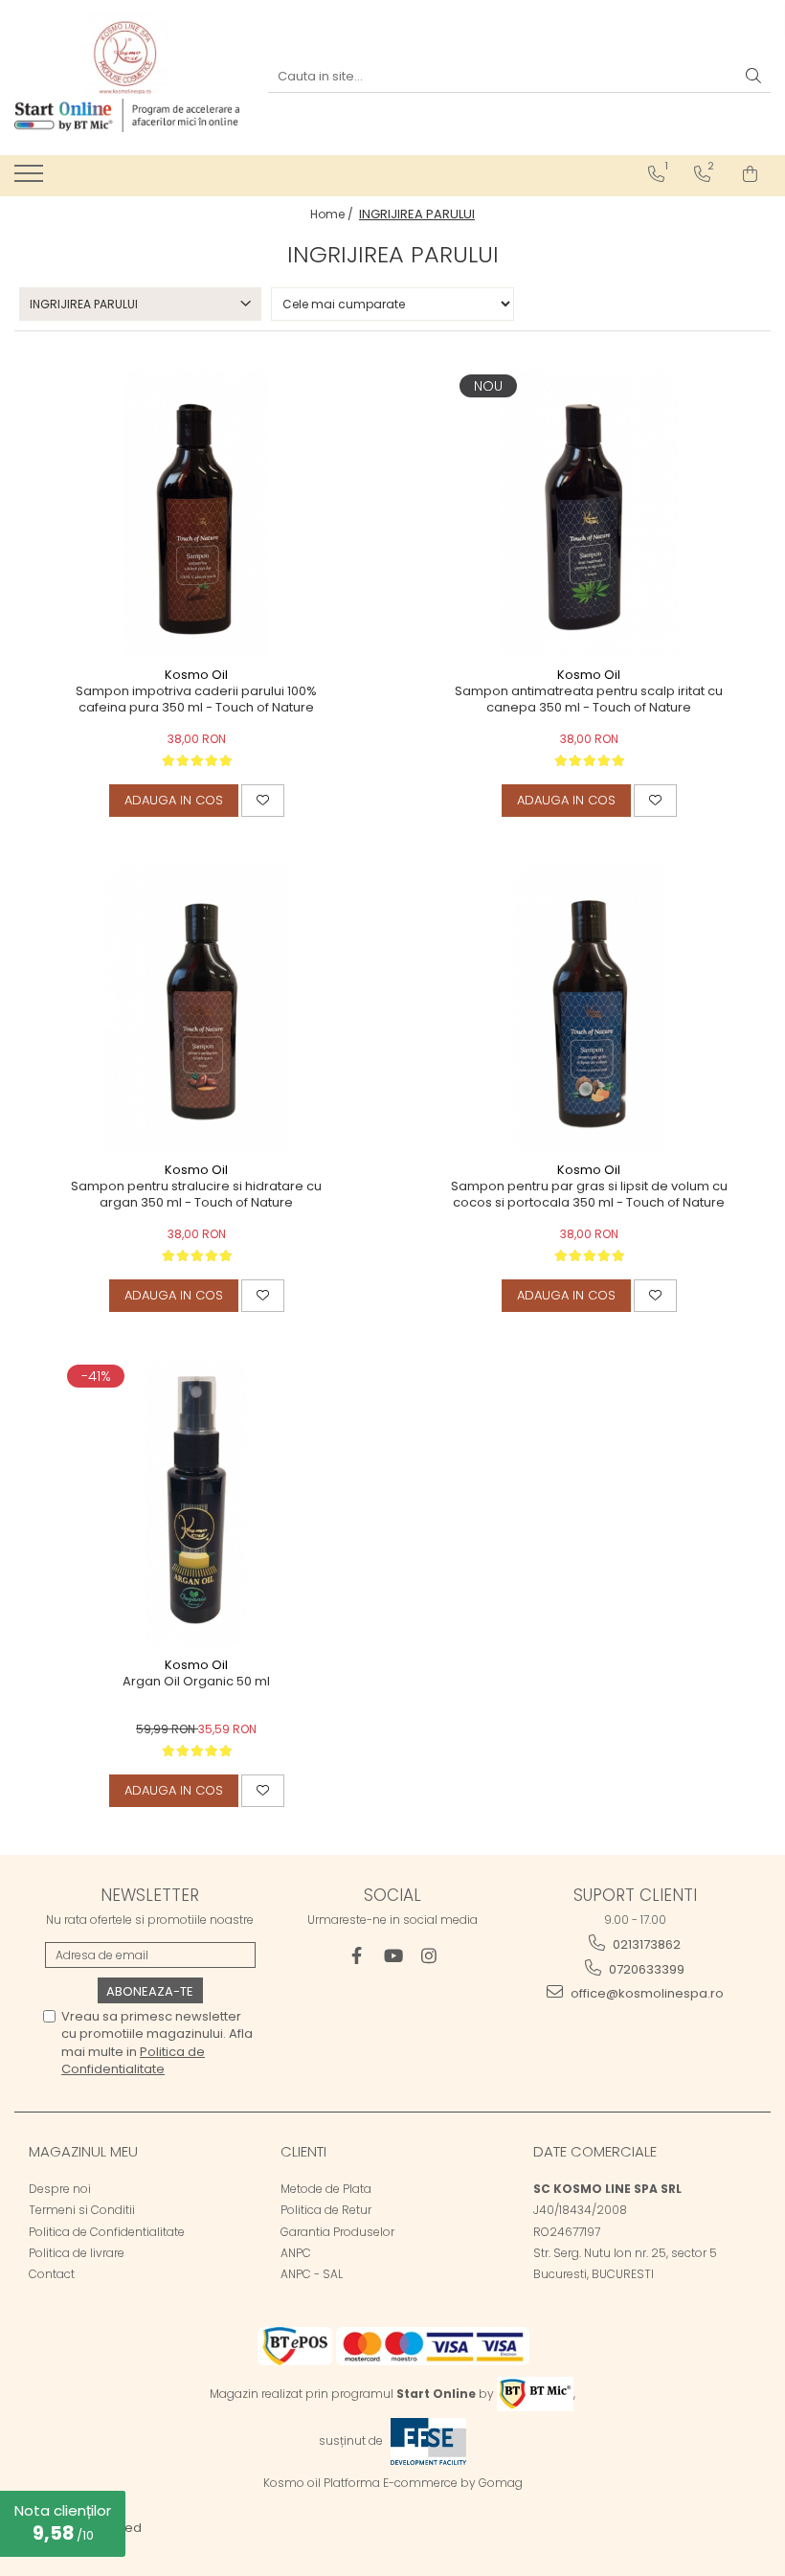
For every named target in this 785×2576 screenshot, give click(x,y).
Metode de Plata (326, 2189)
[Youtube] (393, 1956)
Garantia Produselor (337, 2232)
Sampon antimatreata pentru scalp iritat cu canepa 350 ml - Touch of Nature (589, 700)
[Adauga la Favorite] (263, 801)
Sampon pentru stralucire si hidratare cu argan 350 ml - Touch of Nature (196, 1195)
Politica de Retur (326, 2210)
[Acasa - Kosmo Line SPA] (126, 55)
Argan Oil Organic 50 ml (196, 1682)
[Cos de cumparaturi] (750, 174)
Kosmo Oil (196, 675)
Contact (52, 2274)
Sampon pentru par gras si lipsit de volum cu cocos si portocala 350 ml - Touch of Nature (589, 1195)
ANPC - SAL (312, 2274)
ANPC (296, 2253)
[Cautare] (753, 77)
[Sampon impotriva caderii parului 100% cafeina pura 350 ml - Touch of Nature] (196, 513)
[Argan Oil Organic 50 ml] (196, 1503)
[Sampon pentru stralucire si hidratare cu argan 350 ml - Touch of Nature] (196, 1008)
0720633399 (645, 1969)
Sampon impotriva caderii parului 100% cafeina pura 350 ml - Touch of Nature (196, 700)
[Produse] (31, 179)
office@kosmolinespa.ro (646, 1993)
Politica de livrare (77, 2253)
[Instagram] (429, 1956)
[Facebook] (357, 1956)
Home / (333, 214)
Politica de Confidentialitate (133, 2060)
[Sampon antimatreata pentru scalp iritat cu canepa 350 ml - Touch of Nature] (589, 513)
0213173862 (645, 1944)
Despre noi (60, 2189)
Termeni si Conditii (82, 2210)
